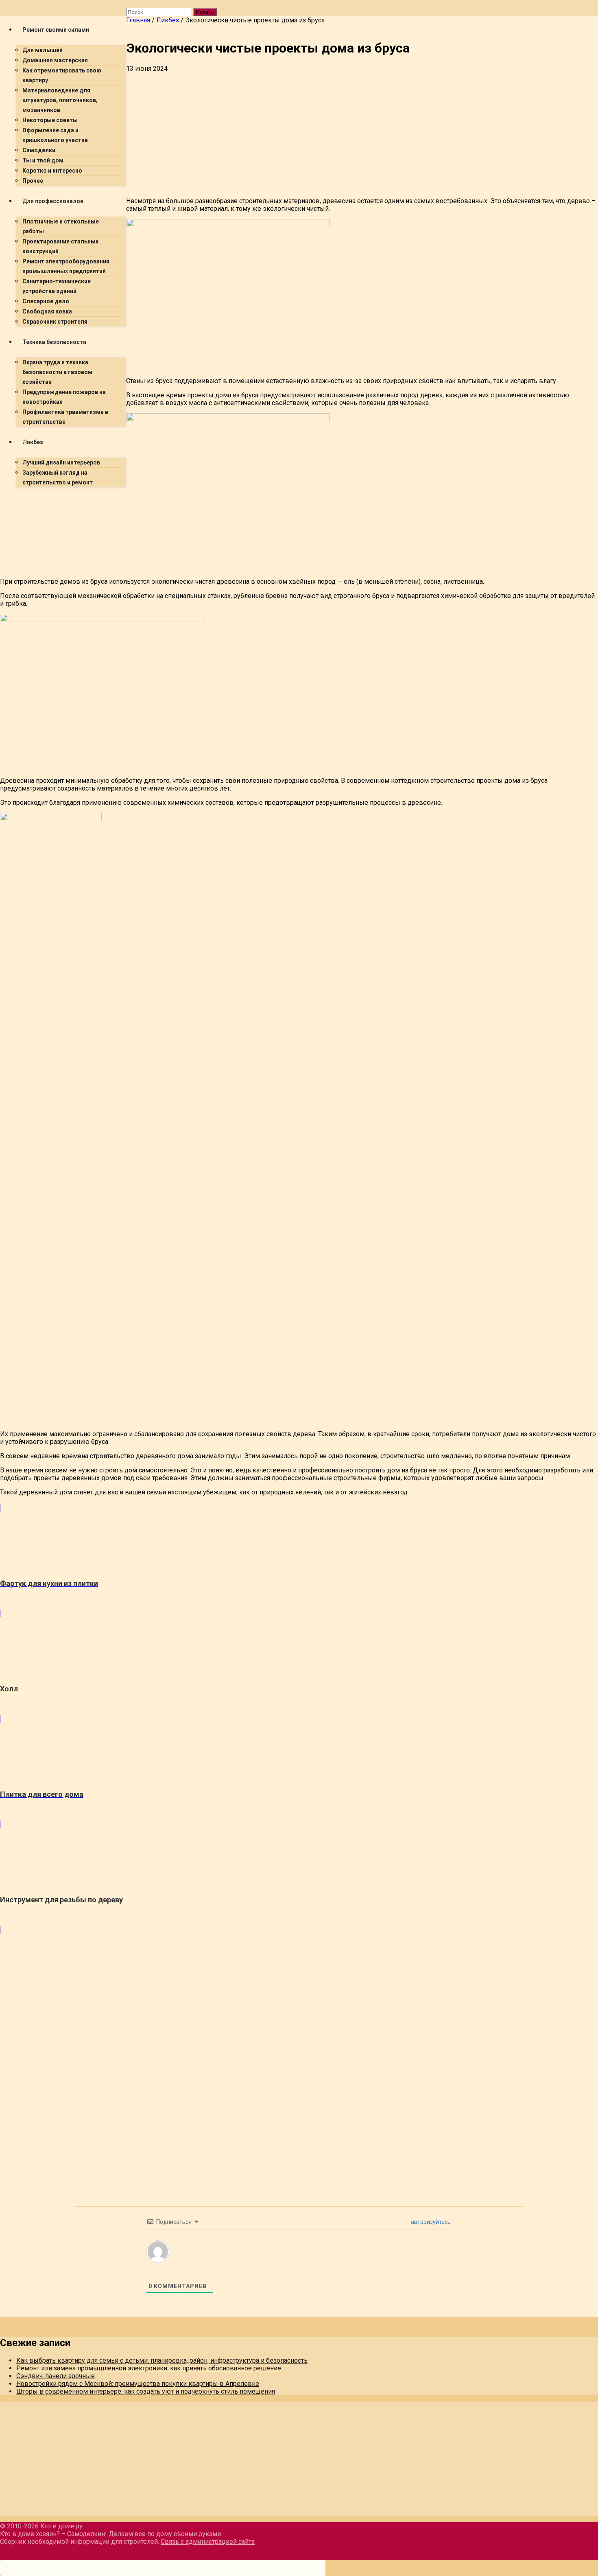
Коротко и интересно (52, 171)
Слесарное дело (46, 301)
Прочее (33, 181)
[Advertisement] (244, 551)
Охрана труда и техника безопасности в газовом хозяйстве (57, 372)
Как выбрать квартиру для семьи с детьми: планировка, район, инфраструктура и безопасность (162, 2360)
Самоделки (39, 150)
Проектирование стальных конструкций (60, 246)
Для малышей (43, 50)
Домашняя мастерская (55, 60)
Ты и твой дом (43, 160)
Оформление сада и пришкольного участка (55, 135)
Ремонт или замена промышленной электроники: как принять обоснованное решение (149, 2368)
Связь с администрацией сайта (208, 2542)
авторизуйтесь (430, 2222)
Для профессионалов (53, 201)
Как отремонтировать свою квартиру (62, 75)
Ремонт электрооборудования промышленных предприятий (66, 266)
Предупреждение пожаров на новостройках (64, 397)
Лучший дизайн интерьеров (61, 462)
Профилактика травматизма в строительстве (65, 417)
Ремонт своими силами (56, 30)
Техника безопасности (54, 342)
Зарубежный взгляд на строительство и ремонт (58, 478)
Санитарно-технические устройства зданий (57, 286)
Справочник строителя (55, 322)
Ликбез (33, 442)
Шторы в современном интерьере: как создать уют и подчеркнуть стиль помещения (146, 2391)
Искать (205, 12)
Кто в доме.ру (61, 2526)
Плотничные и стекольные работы (61, 226)
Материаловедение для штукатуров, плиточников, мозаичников (60, 100)
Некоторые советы (50, 120)
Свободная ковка (47, 311)
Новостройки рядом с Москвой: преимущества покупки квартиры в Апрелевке (138, 2384)
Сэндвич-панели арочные (56, 2376)
